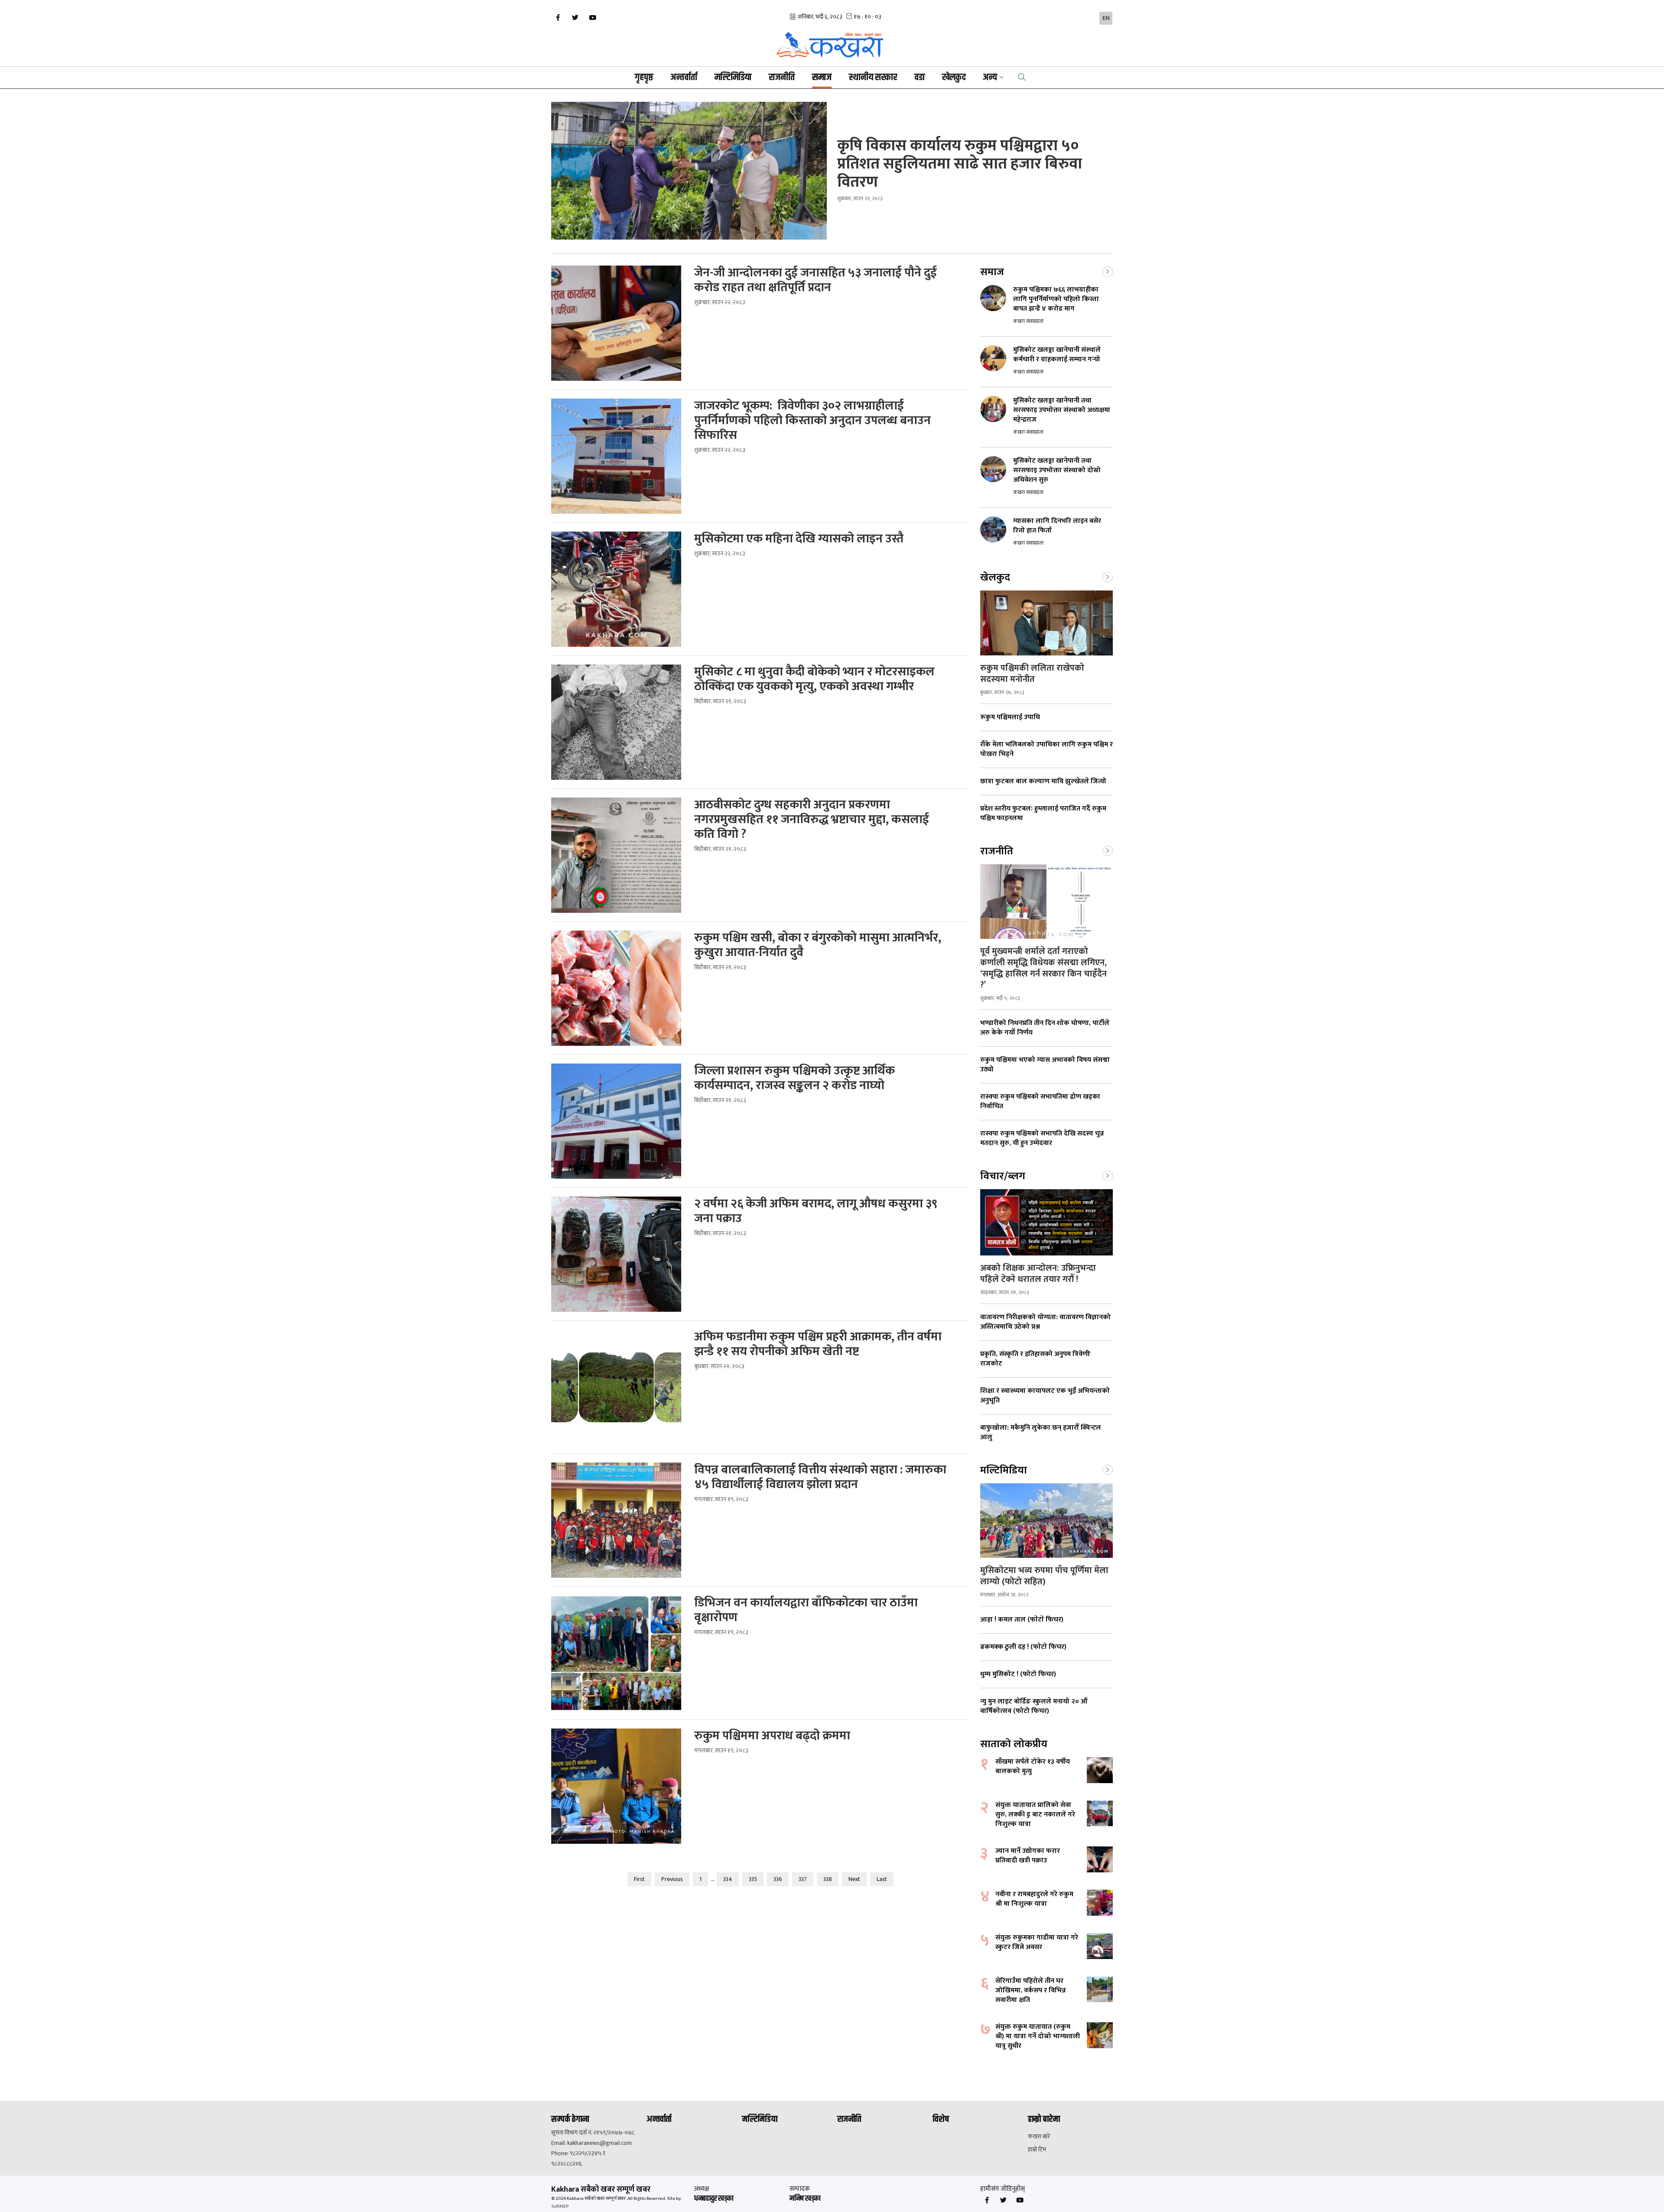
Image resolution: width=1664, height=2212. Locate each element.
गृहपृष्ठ (644, 78)
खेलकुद (954, 78)
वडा (920, 78)
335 (753, 1879)
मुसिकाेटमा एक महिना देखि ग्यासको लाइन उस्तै (799, 539)
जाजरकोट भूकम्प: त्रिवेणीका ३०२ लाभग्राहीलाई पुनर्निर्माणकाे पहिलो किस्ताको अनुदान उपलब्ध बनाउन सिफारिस (812, 421)
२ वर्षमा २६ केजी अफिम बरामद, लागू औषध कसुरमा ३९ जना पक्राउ (816, 1211)
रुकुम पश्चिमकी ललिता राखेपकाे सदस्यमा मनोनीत (1032, 674)
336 (778, 1879)
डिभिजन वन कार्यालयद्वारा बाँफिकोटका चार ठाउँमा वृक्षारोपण (806, 1610)
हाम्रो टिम (1037, 2150)
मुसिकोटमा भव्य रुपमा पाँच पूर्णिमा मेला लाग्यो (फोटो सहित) (1044, 1576)
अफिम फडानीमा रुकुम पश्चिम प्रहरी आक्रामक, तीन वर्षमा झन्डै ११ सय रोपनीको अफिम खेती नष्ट (818, 1344)
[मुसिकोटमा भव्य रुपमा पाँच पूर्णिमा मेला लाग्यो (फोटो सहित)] (1046, 1521)
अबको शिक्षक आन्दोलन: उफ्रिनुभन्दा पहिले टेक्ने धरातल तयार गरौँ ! (1038, 1274)
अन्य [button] (990, 78)
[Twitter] (575, 18)
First (639, 1879)
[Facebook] (558, 18)
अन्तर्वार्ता (684, 78)
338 (828, 1879)
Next (854, 1879)
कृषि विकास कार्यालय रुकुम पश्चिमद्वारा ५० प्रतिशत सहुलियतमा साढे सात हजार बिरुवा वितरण (960, 164)
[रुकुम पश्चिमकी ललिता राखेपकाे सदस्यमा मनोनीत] (1046, 623)
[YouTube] (592, 18)
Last (882, 1879)
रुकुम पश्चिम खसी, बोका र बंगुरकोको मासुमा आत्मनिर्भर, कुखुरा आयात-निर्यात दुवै (818, 945)
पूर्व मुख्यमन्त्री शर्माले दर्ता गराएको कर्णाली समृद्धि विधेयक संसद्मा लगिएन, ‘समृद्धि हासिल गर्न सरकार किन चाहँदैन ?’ (1043, 968)
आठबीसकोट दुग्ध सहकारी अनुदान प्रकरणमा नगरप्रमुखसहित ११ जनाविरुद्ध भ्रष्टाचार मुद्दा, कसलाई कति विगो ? (812, 820)
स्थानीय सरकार (873, 78)
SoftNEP (560, 2206)
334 (728, 1879)
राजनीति (782, 78)
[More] (1108, 271)
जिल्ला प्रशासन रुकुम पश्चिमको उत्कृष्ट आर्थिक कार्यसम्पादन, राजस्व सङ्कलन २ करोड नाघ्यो (795, 1078)
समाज (822, 78)
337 (803, 1879)
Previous (672, 1879)
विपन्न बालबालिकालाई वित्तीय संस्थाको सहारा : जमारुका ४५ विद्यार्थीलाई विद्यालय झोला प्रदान (820, 1477)
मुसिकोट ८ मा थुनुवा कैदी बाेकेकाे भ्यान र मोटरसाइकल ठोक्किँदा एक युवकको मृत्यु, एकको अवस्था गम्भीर (814, 679)
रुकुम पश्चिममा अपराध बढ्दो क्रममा (772, 1736)
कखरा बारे (1039, 2137)
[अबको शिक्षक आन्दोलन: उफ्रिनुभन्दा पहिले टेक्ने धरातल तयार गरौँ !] (1046, 1222)
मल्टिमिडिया (733, 78)
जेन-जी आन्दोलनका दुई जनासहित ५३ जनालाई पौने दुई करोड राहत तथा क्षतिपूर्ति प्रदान (816, 280)
